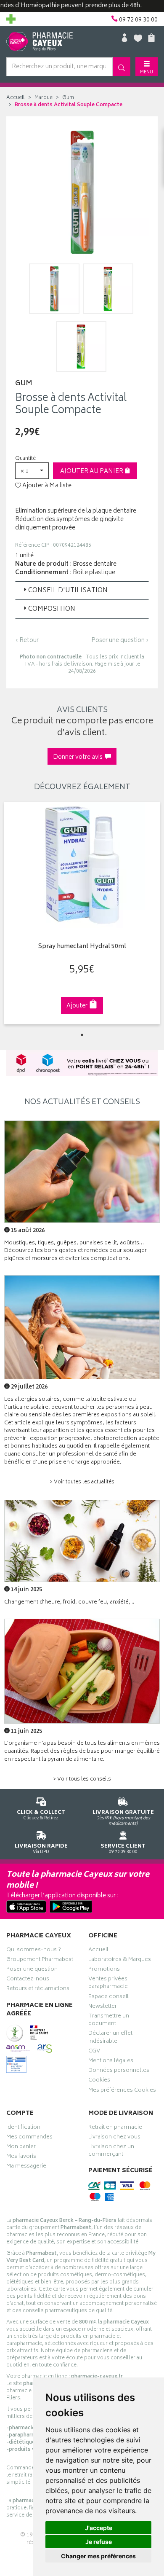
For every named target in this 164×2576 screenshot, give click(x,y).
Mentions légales (111, 2062)
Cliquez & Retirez (41, 1815)
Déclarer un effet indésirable (110, 2038)
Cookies (99, 2081)
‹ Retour (27, 641)
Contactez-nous (28, 1980)
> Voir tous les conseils (82, 1780)
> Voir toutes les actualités (82, 1482)
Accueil (16, 98)
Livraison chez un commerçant (111, 2152)
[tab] (82, 591)
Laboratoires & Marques (120, 1961)
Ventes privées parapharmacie (108, 1984)
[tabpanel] (82, 913)
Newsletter (103, 2007)
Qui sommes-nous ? (34, 1951)
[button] (32, 471)
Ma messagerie (26, 2167)
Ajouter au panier (92, 471)
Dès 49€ (123, 1818)
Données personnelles (119, 2071)
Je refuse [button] (99, 2542)
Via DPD (41, 1849)
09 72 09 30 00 (123, 1849)
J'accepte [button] (99, 2528)
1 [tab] (82, 1035)
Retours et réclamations (38, 1990)
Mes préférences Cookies (122, 2091)
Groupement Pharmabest (40, 1961)
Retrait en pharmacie (115, 2128)
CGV (94, 2052)
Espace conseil (108, 1998)
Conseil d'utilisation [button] (68, 591)
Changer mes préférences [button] (98, 2556)
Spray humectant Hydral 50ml (82, 947)
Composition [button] (52, 609)
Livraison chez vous (114, 2138)
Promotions (104, 1970)
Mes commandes (29, 2138)
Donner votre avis (79, 757)
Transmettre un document (109, 2021)
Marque (44, 98)
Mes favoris (21, 2157)
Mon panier (21, 2148)
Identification (23, 2128)
